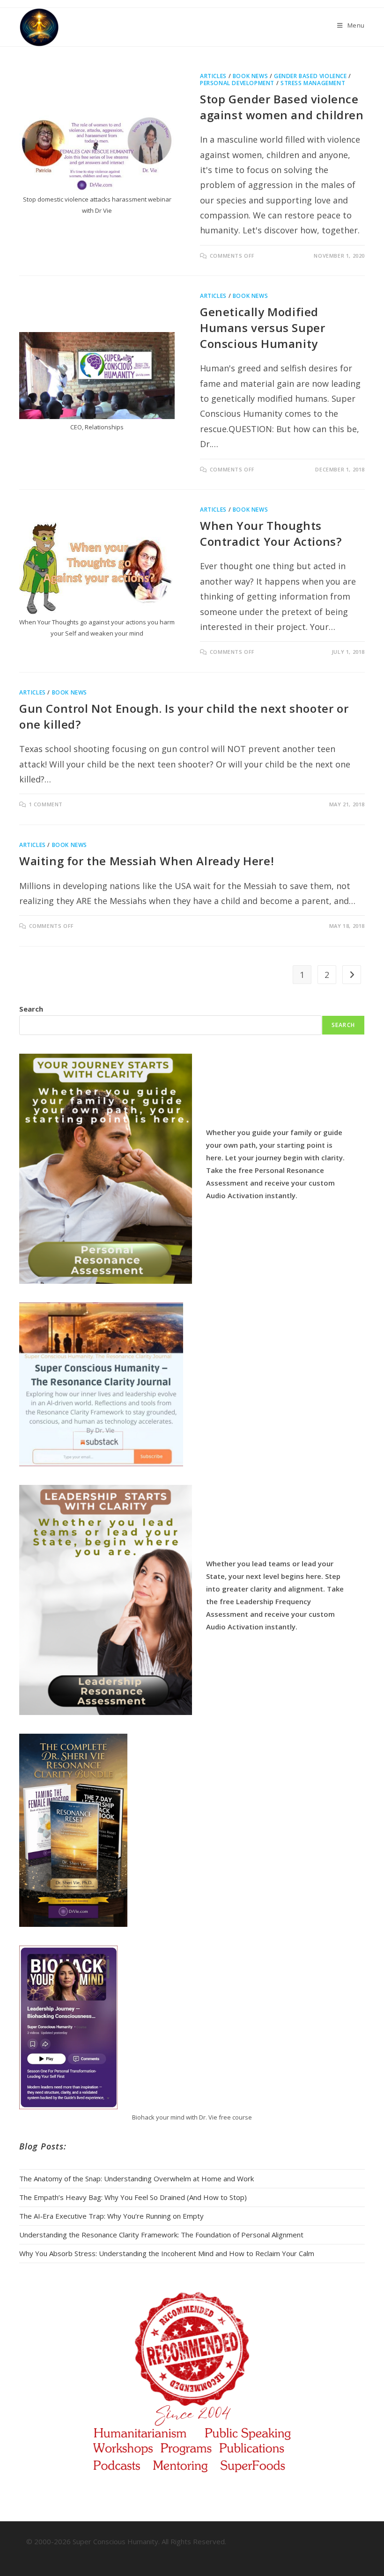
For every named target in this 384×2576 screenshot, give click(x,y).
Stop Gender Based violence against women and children (282, 107)
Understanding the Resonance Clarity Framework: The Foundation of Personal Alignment (161, 2235)
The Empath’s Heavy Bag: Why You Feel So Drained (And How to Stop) (133, 2197)
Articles (213, 76)
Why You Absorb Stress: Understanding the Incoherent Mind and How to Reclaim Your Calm (167, 2253)
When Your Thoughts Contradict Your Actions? (271, 533)
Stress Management (313, 83)
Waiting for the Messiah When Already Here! (147, 861)
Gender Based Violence (310, 76)
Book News (250, 76)
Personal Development (237, 83)
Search (31, 1009)
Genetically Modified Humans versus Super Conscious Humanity (262, 327)
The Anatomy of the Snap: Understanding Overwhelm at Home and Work (137, 2178)
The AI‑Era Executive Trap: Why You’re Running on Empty (111, 2216)
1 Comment (46, 804)
